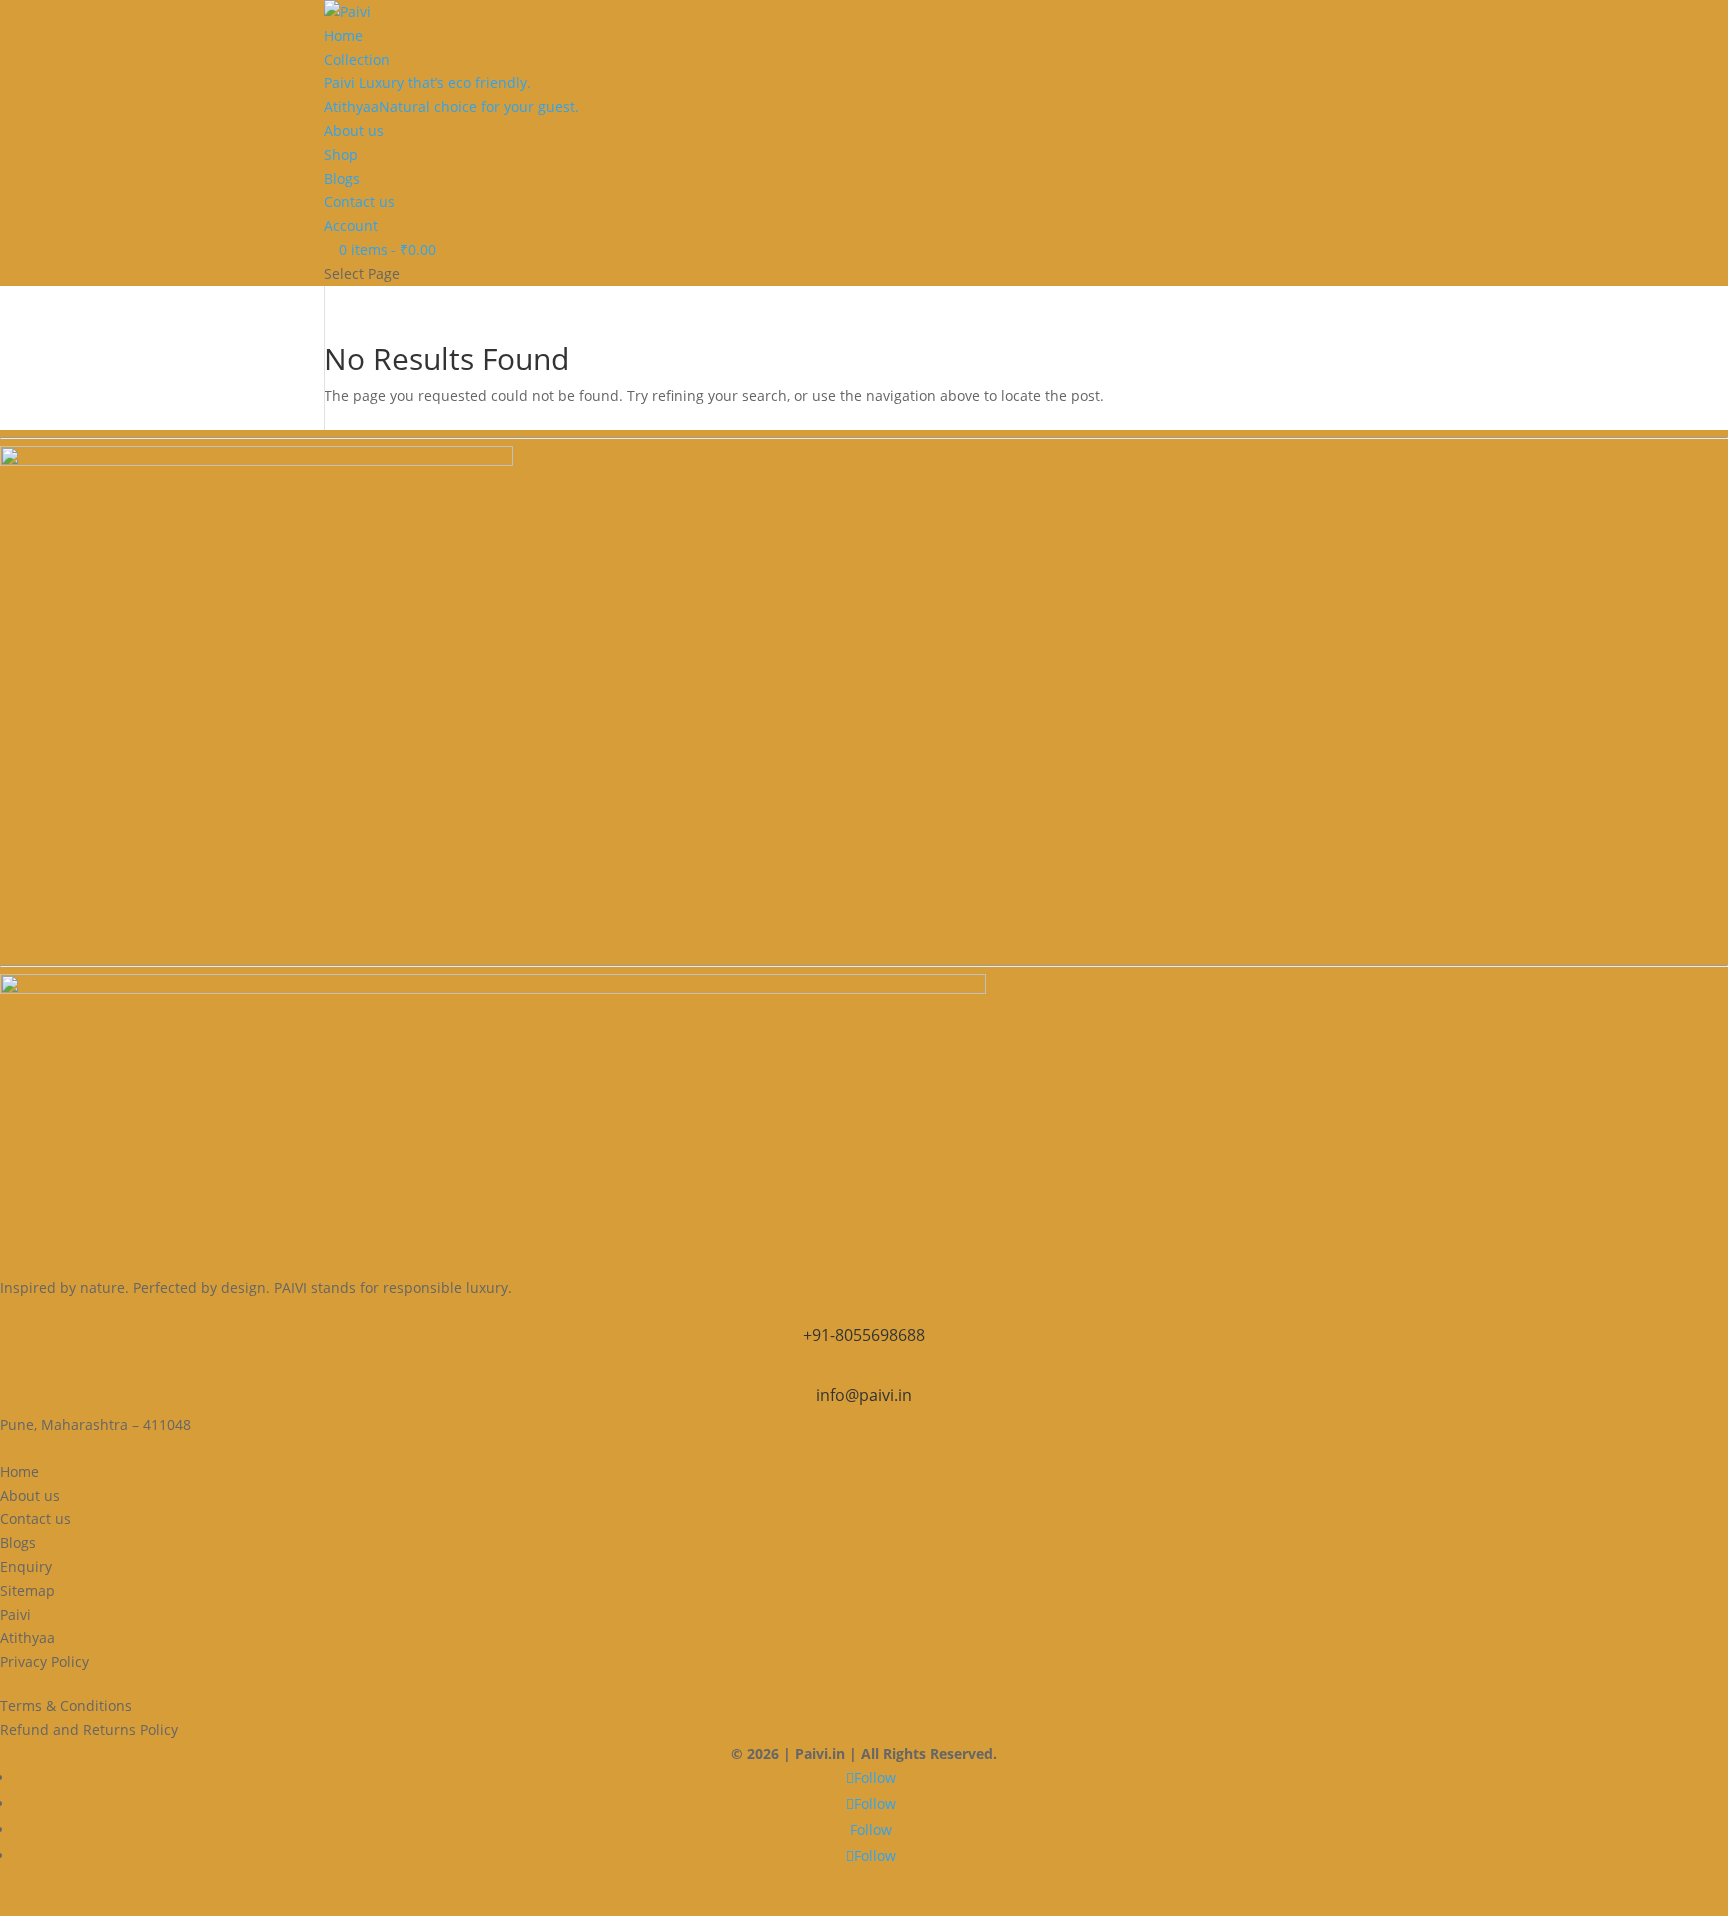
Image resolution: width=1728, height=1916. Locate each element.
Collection (357, 59)
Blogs (342, 178)
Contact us (359, 201)
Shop (341, 154)
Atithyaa (451, 106)
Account (351, 225)
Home (343, 35)
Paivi (427, 82)
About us (354, 130)
